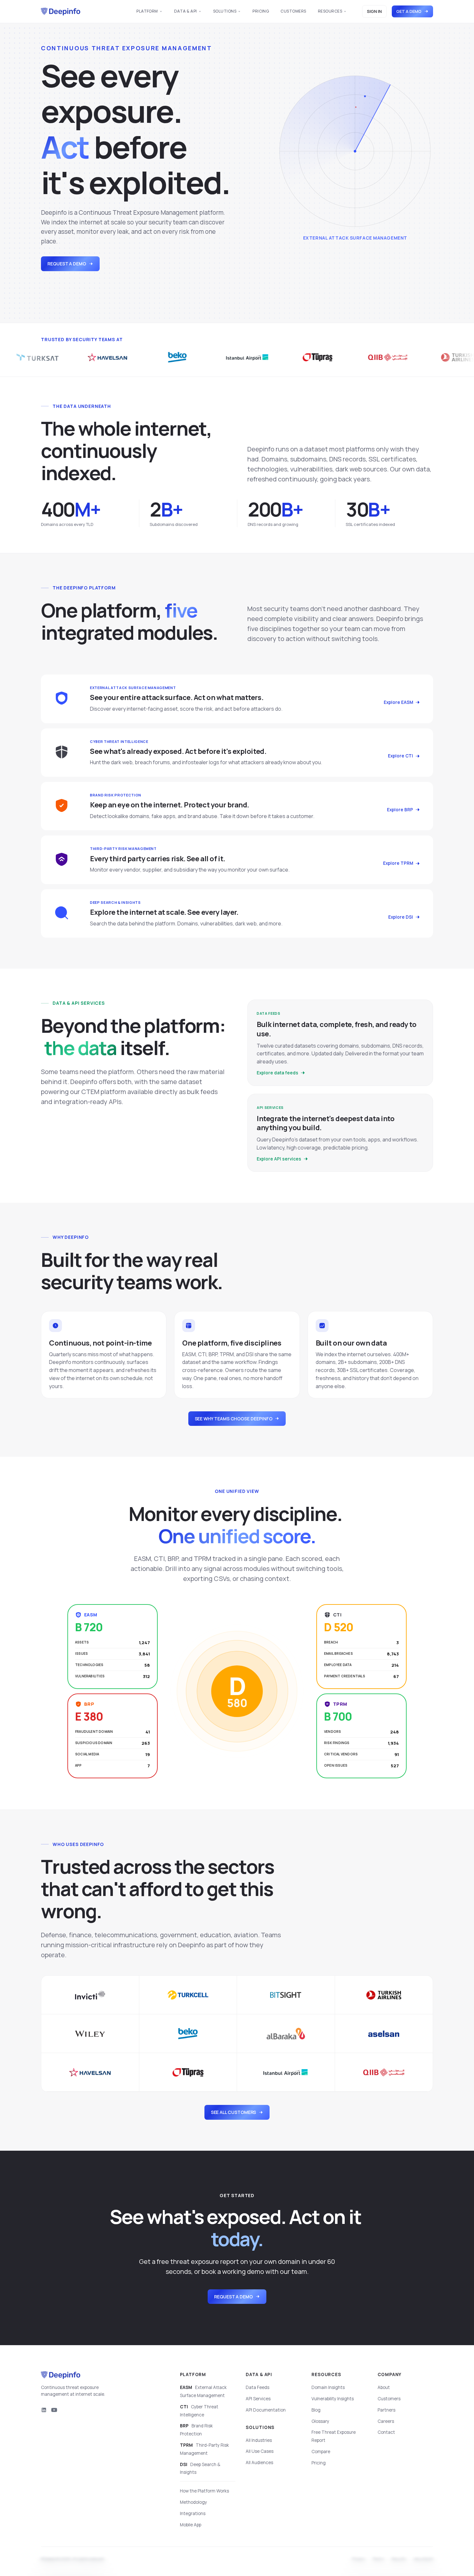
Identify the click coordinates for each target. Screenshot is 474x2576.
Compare (321, 2452)
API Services (258, 2399)
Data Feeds (257, 2387)
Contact (386, 2432)
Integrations (193, 2513)
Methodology (193, 2502)
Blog (316, 2410)
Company (390, 2374)
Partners (386, 2410)
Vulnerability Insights (333, 2399)
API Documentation (266, 2410)
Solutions (225, 11)
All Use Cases (260, 2451)
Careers (386, 2421)
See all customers (234, 2112)
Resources (330, 11)
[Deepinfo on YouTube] (54, 2410)
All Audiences (259, 2462)
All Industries (259, 2440)
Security (399, 2560)
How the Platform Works (204, 2491)
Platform (147, 11)
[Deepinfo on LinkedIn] (44, 2410)
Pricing (261, 11)
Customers (293, 11)
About (384, 2387)
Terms (378, 2560)
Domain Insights (328, 2387)
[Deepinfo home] (61, 12)
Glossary (320, 2421)
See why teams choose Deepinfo (234, 1419)
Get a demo (409, 11)
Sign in (374, 11)
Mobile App (191, 2525)
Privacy (359, 2560)
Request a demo (67, 264)
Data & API (186, 11)
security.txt (423, 2560)
